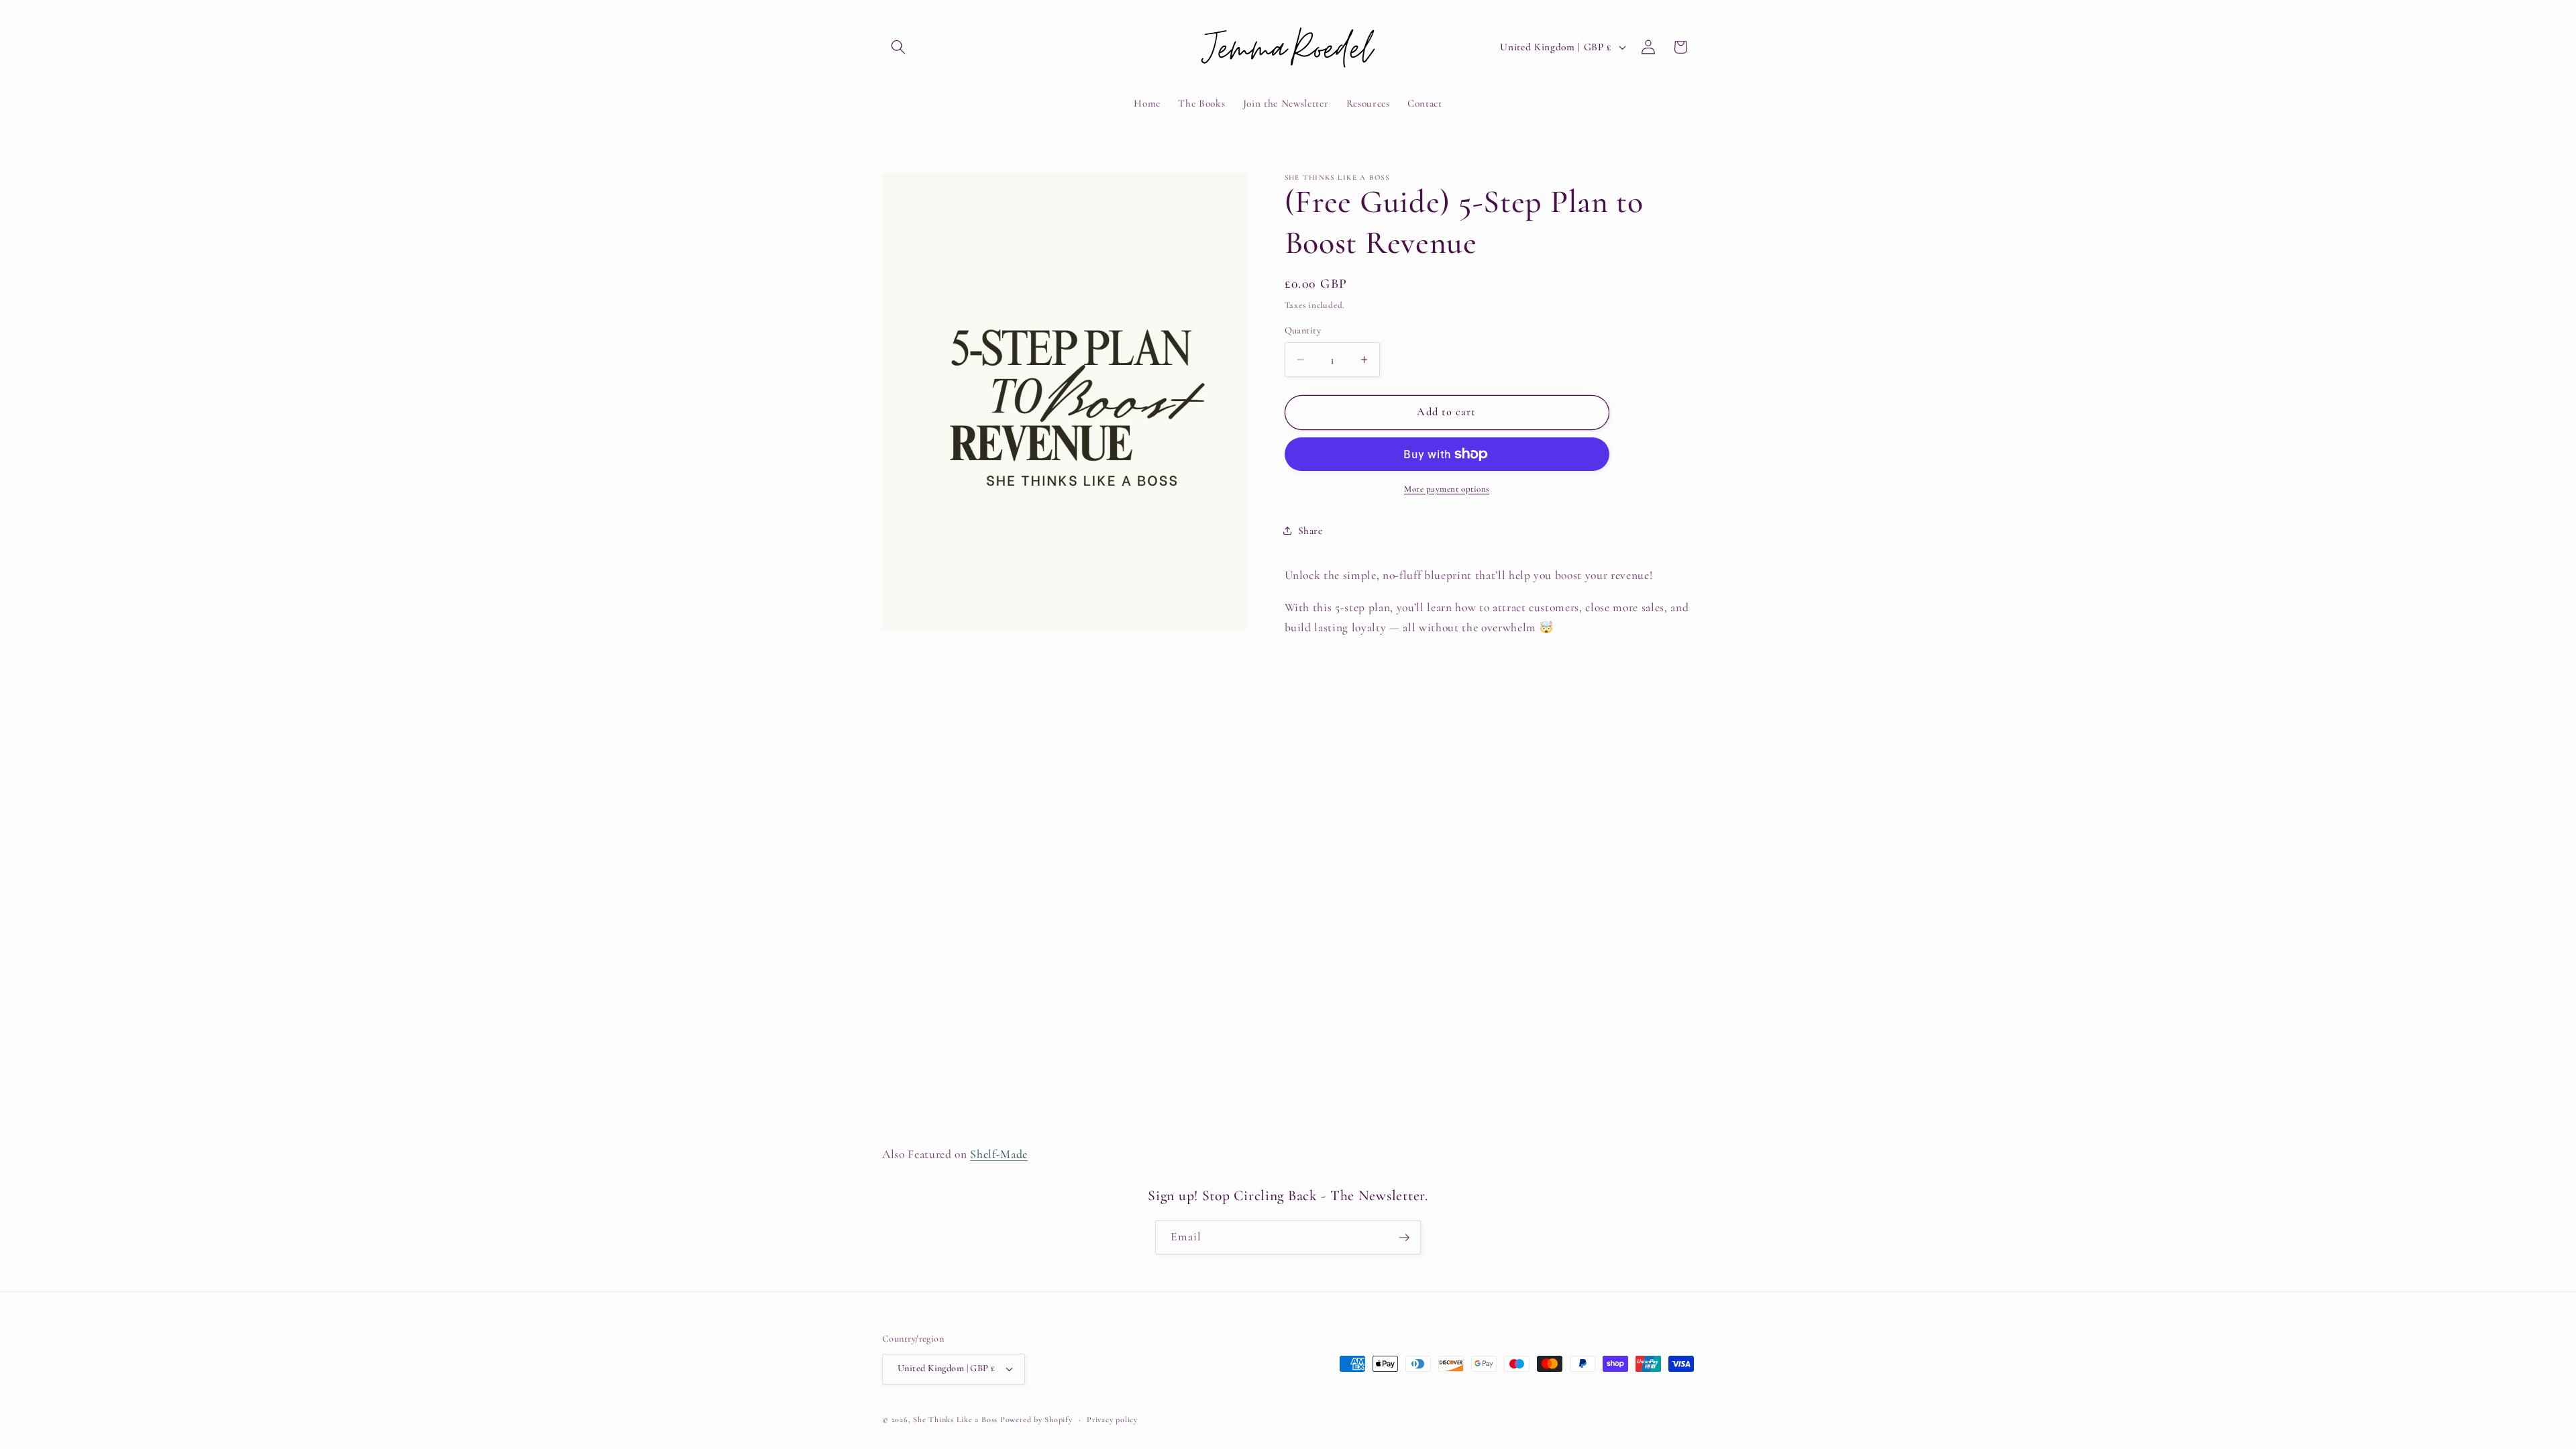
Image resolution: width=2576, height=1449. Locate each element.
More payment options (1447, 489)
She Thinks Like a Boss (955, 1419)
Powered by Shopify (1036, 1419)
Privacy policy (1112, 1419)
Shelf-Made (999, 1154)
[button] (898, 47)
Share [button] (1310, 531)
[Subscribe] (1404, 1238)
